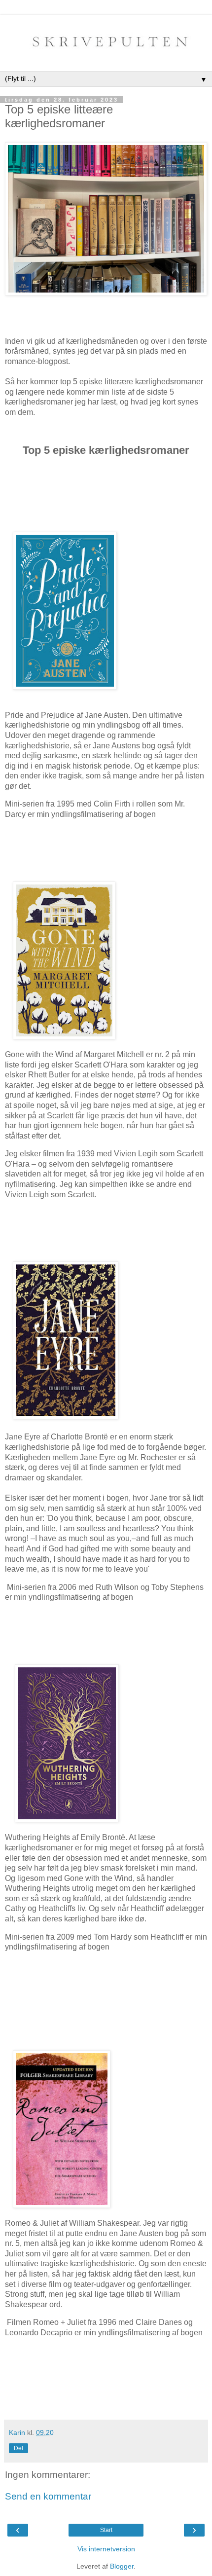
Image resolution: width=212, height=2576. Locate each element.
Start (106, 2530)
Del (18, 2448)
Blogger (122, 2566)
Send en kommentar (48, 2496)
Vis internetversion (106, 2549)
